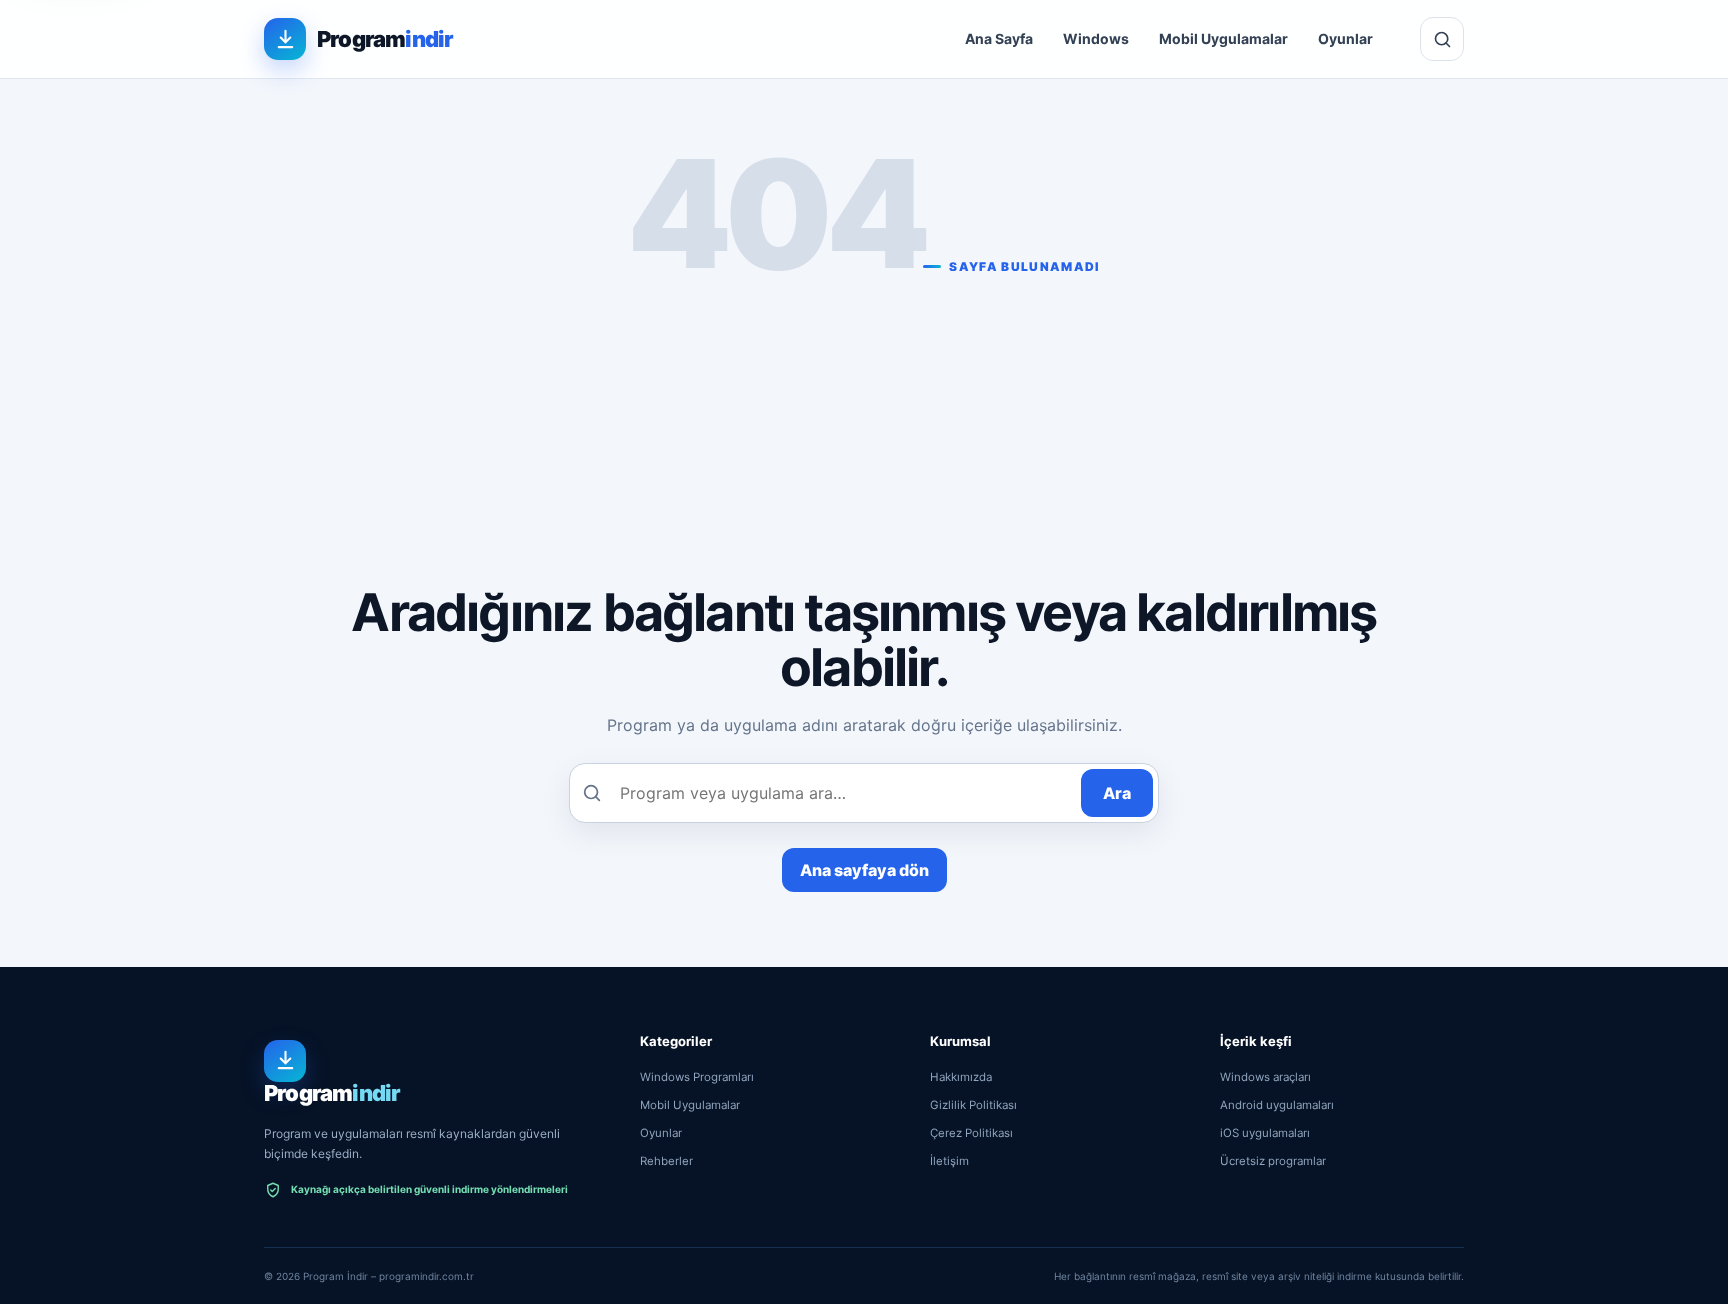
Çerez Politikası (971, 1133)
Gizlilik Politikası (973, 1105)
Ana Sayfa (999, 38)
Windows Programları (697, 1077)
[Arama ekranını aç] (1442, 39)
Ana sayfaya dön (864, 870)
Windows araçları (1265, 1077)
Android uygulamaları (1277, 1105)
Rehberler (666, 1161)
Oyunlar (1345, 38)
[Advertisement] (864, 424)
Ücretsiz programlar (1273, 1161)
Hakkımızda (961, 1077)
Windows (1096, 38)
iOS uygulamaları (1265, 1133)
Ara (1117, 793)
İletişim (949, 1161)
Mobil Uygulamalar (1223, 38)
